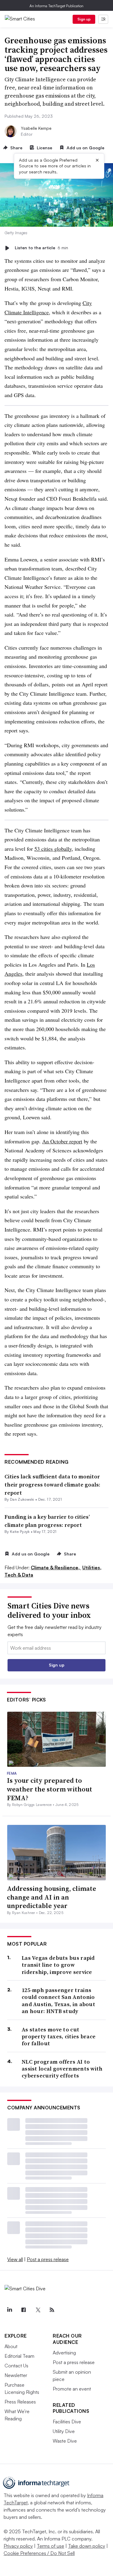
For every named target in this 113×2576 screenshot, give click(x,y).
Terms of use (50, 2546)
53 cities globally (53, 849)
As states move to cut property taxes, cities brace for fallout (59, 2037)
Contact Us (16, 2366)
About (11, 2346)
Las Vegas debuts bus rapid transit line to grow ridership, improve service (58, 1965)
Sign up (84, 19)
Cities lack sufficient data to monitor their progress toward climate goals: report (52, 1485)
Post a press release (48, 2259)
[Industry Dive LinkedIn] (9, 2310)
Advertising (64, 2353)
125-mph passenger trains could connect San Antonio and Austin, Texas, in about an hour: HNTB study (58, 2001)
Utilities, (92, 1568)
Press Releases (20, 2402)
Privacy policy (18, 2546)
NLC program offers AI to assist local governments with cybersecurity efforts (62, 2069)
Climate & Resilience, (56, 1568)
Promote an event (72, 2389)
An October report (62, 1141)
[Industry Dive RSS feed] (52, 2310)
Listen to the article (41, 248)
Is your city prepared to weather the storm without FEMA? (50, 1789)
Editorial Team (19, 2356)
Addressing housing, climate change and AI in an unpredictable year (52, 1897)
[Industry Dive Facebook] (24, 2310)
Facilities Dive (67, 2422)
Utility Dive (64, 2431)
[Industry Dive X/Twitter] (38, 2310)
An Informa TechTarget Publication (56, 6)
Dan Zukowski (22, 1499)
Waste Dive (65, 2441)
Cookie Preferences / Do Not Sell (39, 2553)
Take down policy (87, 2546)
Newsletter (16, 2375)
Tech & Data (19, 1575)
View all (15, 2259)
